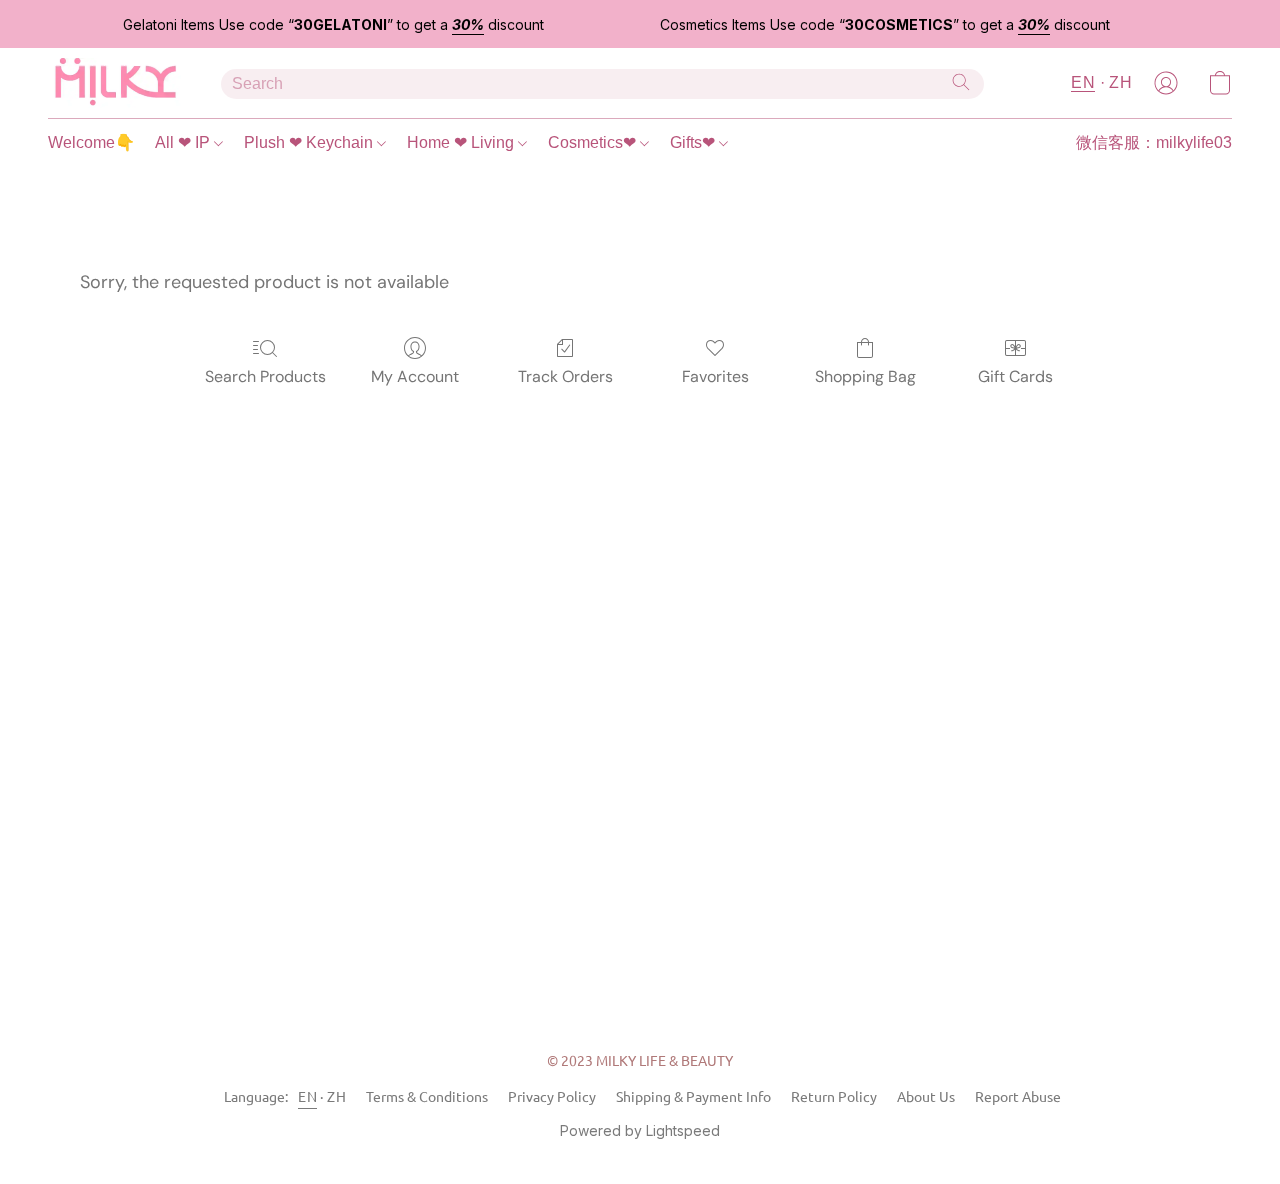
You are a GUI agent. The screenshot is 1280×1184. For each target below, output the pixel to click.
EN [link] (307, 1096)
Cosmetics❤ (594, 142)
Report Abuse (1018, 1096)
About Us (926, 1096)
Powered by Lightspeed (640, 1130)
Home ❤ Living (462, 142)
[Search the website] (961, 82)
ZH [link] (336, 1096)
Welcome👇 (91, 142)
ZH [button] (1120, 82)
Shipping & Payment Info (693, 1096)
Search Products (265, 376)
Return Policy (834, 1096)
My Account (415, 376)
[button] (114, 83)
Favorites (715, 376)
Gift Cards (1015, 376)
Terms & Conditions (427, 1096)
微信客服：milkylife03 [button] (1154, 142)
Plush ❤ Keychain (310, 142)
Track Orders (565, 376)
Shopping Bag (865, 376)
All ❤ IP (184, 142)
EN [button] (1083, 82)
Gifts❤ (694, 142)
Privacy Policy (552, 1096)
